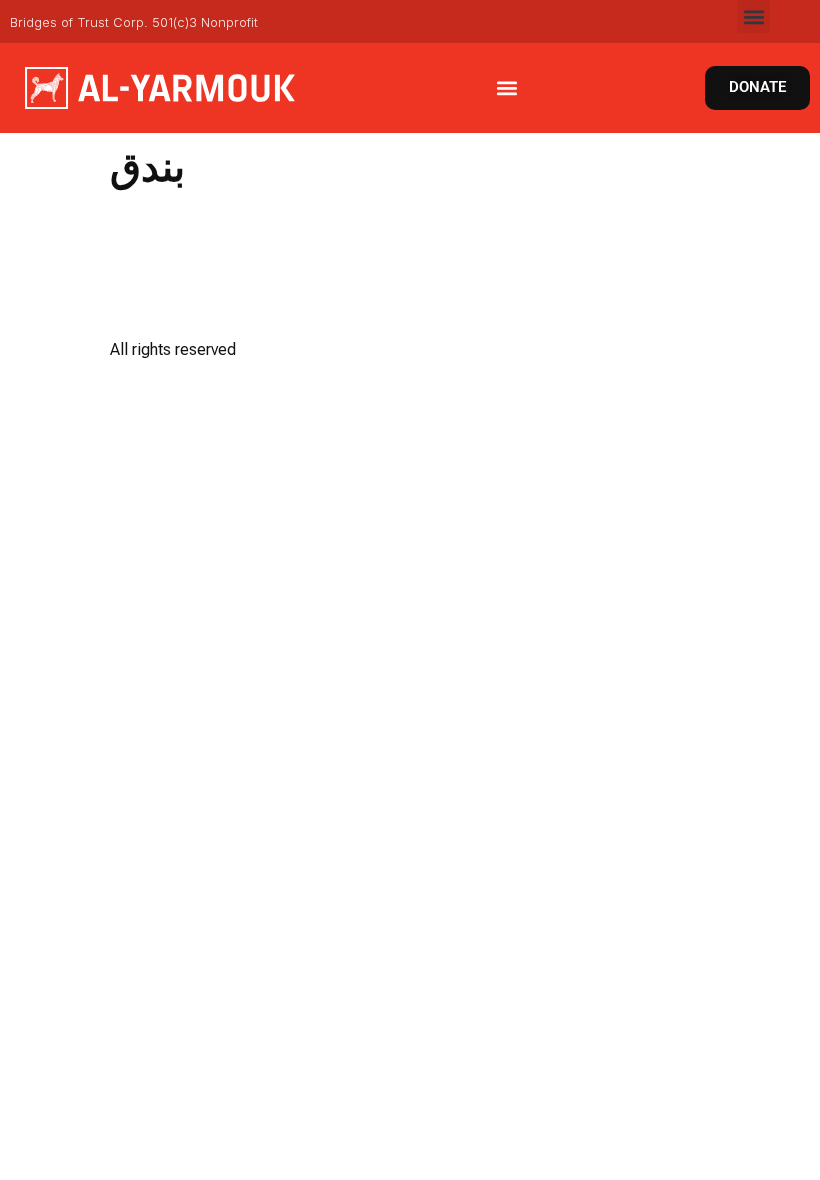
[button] (753, 16)
